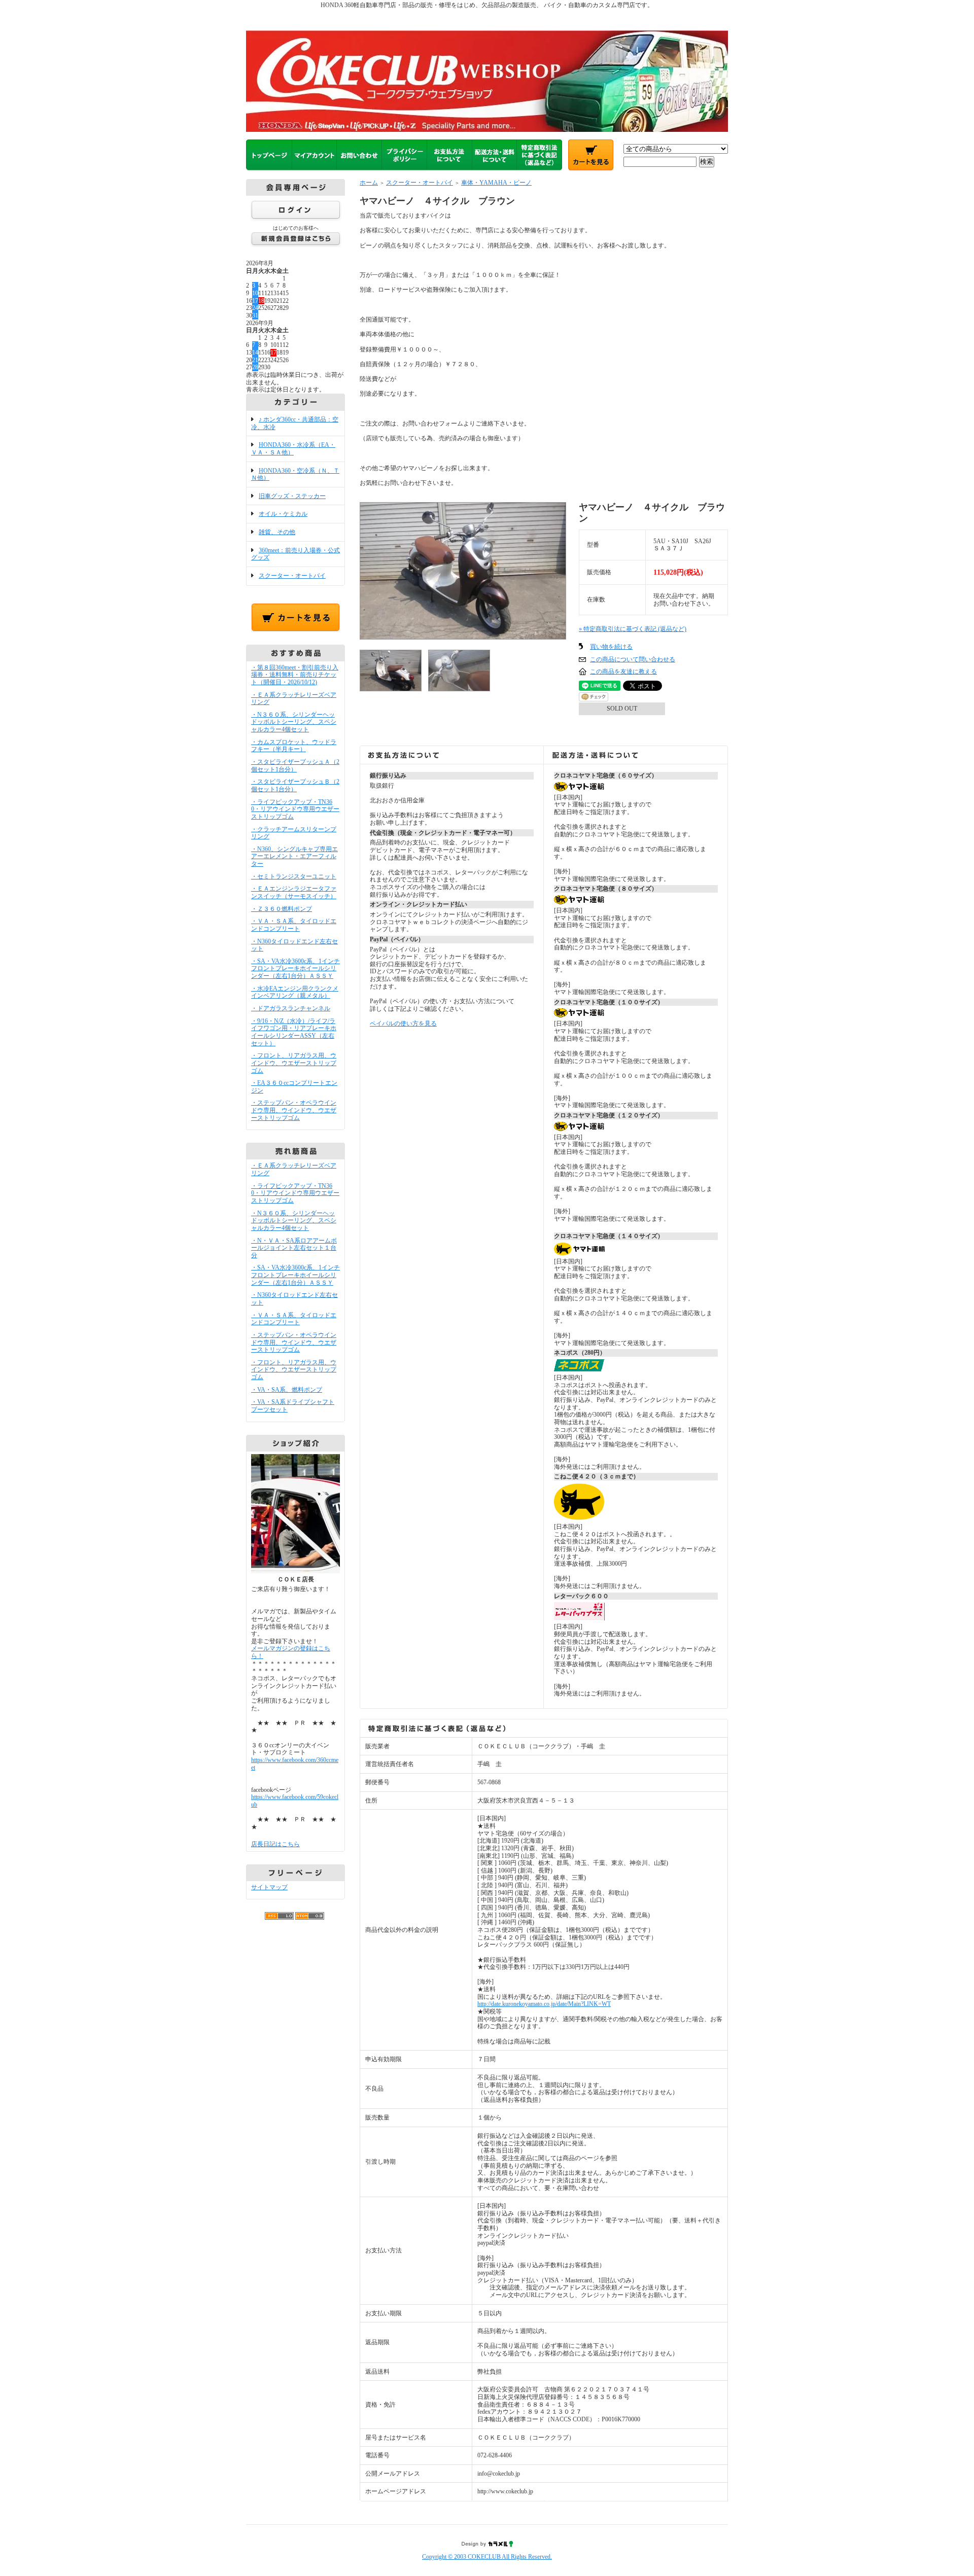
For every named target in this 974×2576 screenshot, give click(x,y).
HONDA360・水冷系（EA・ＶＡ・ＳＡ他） (293, 449)
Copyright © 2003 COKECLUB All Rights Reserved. (487, 2557)
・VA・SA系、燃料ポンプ (287, 1390)
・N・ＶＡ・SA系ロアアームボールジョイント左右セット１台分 (294, 1248)
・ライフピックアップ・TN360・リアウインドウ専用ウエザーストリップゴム (295, 809)
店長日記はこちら (275, 1844)
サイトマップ (269, 1887)
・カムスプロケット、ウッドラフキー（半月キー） (294, 746)
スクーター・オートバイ (292, 576)
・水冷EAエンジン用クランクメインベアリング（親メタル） (295, 992)
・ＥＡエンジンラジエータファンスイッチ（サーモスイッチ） (294, 892)
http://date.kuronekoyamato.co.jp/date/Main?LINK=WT (544, 2004)
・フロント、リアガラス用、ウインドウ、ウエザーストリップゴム (294, 1063)
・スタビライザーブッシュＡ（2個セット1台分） (295, 766)
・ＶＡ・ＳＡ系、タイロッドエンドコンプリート (294, 925)
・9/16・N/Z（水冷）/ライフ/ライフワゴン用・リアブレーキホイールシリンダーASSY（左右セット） (294, 1032)
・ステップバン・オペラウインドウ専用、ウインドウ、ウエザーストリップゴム (294, 1110)
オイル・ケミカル (283, 514)
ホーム (369, 183)
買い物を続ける (611, 647)
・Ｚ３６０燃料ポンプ (282, 909)
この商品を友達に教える (623, 672)
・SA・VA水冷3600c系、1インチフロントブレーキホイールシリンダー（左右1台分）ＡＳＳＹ (295, 968)
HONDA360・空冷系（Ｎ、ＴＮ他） (295, 474)
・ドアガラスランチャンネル (291, 1008)
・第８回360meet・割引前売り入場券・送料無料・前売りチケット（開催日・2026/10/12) (295, 675)
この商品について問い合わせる (633, 659)
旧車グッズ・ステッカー (292, 496)
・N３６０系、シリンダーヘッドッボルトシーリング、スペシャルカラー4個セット (294, 722)
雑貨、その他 (277, 532)
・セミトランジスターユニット (294, 876)
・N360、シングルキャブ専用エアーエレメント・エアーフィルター (294, 856)
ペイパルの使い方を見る (403, 1024)
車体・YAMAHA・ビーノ (496, 183)
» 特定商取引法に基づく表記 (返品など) (633, 629)
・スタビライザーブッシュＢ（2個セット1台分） (295, 785)
